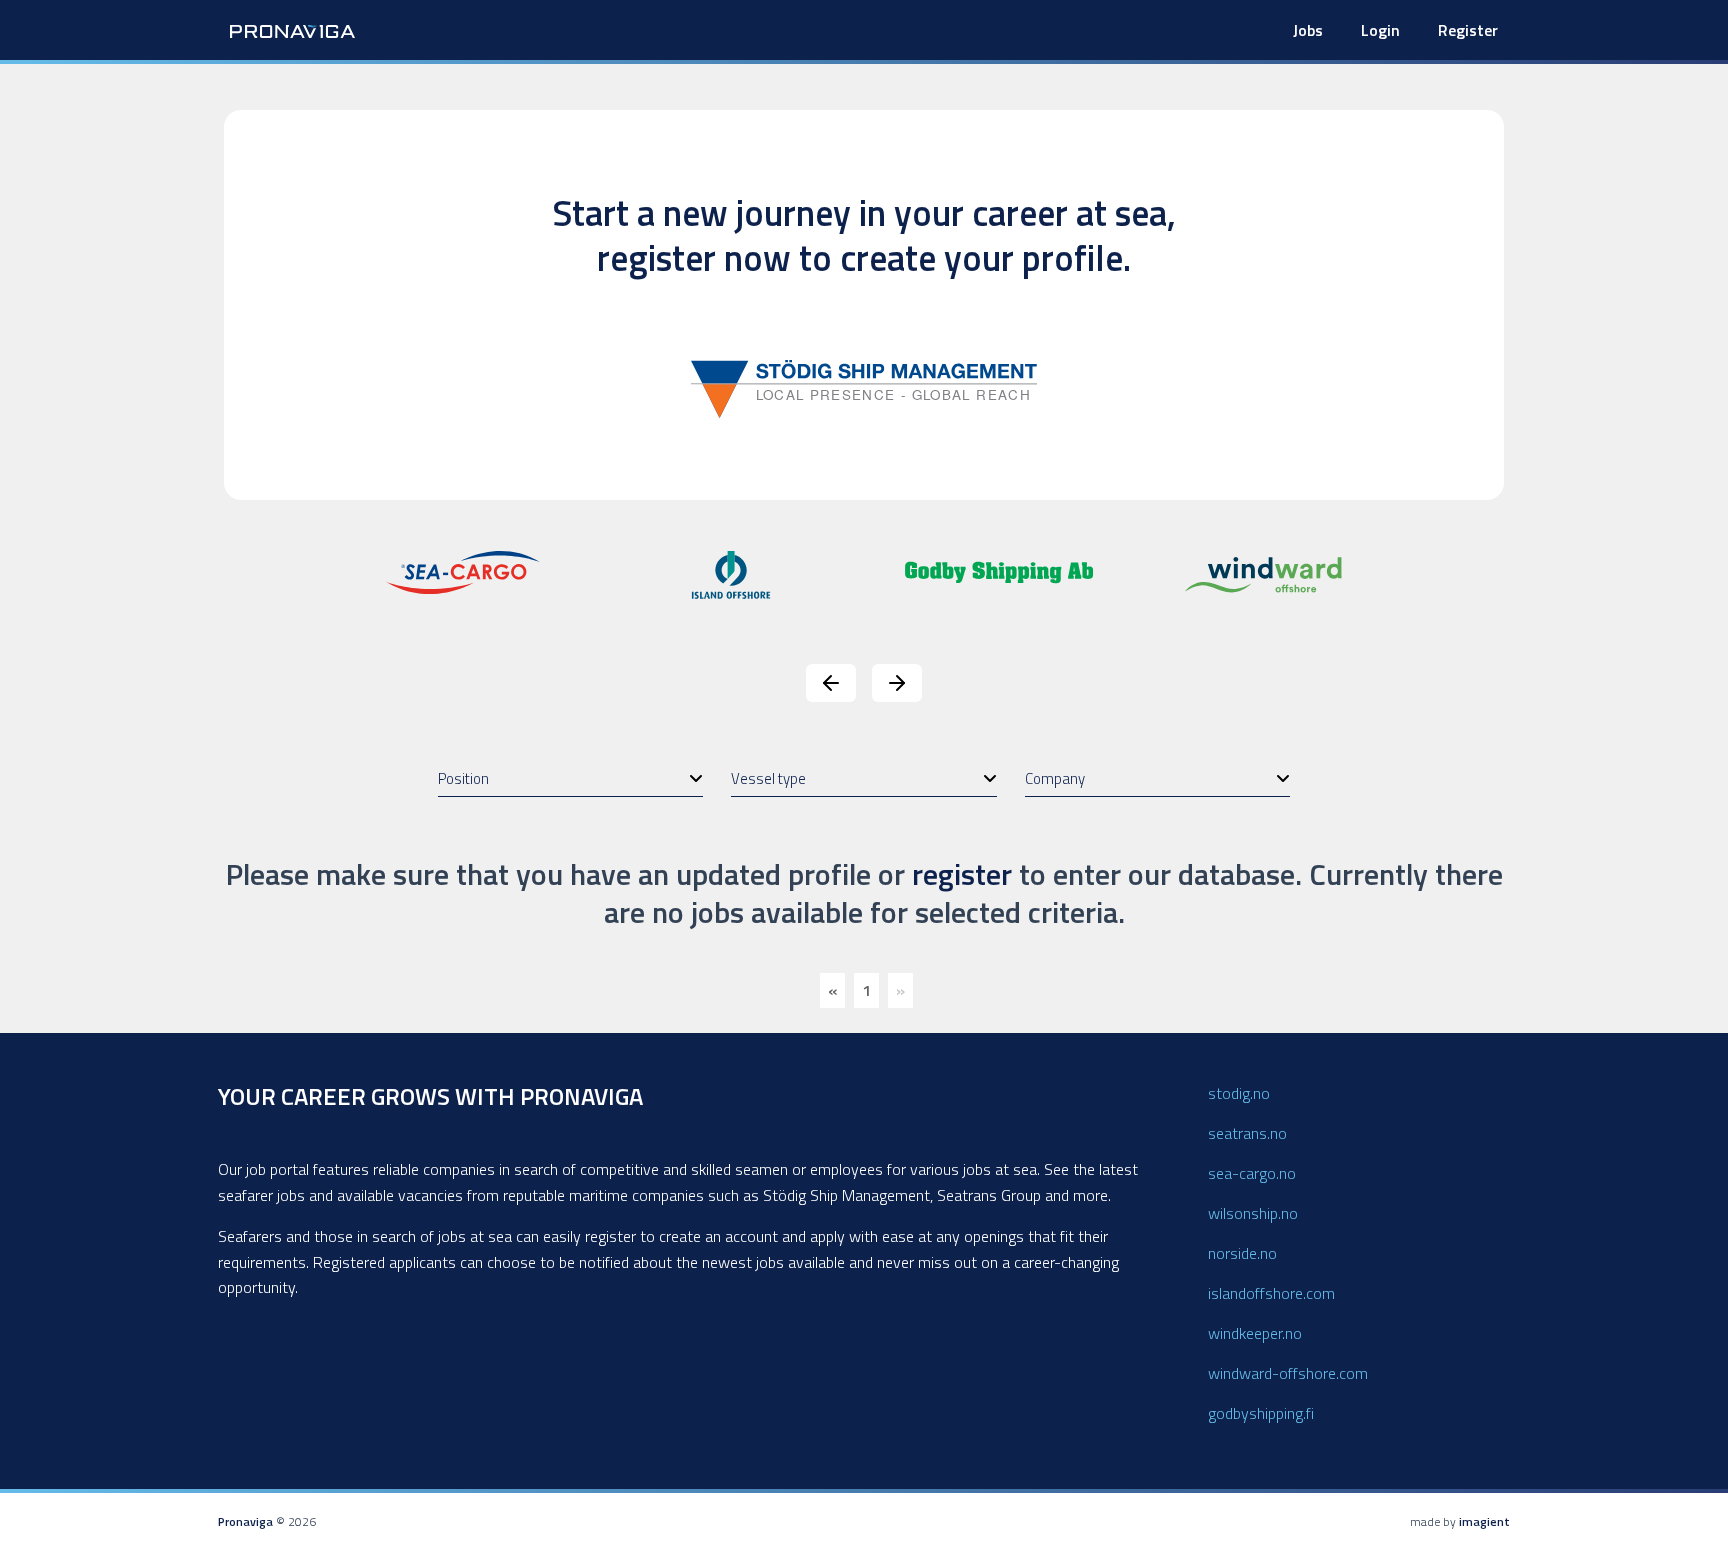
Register (1468, 30)
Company (1055, 779)
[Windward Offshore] (1267, 573)
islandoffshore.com (1271, 1293)
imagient (1484, 1521)
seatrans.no (1247, 1133)
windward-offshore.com (1288, 1373)
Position (463, 779)
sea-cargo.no (1252, 1173)
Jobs (1308, 30)
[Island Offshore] (731, 573)
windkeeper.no (1255, 1333)
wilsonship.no (1253, 1213)
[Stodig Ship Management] (863, 388)
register (962, 874)
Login (1380, 30)
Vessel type (768, 779)
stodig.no (1239, 1093)
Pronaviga (245, 1521)
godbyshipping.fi (1261, 1413)
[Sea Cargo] (463, 571)
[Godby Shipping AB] (999, 571)
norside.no (1242, 1253)
